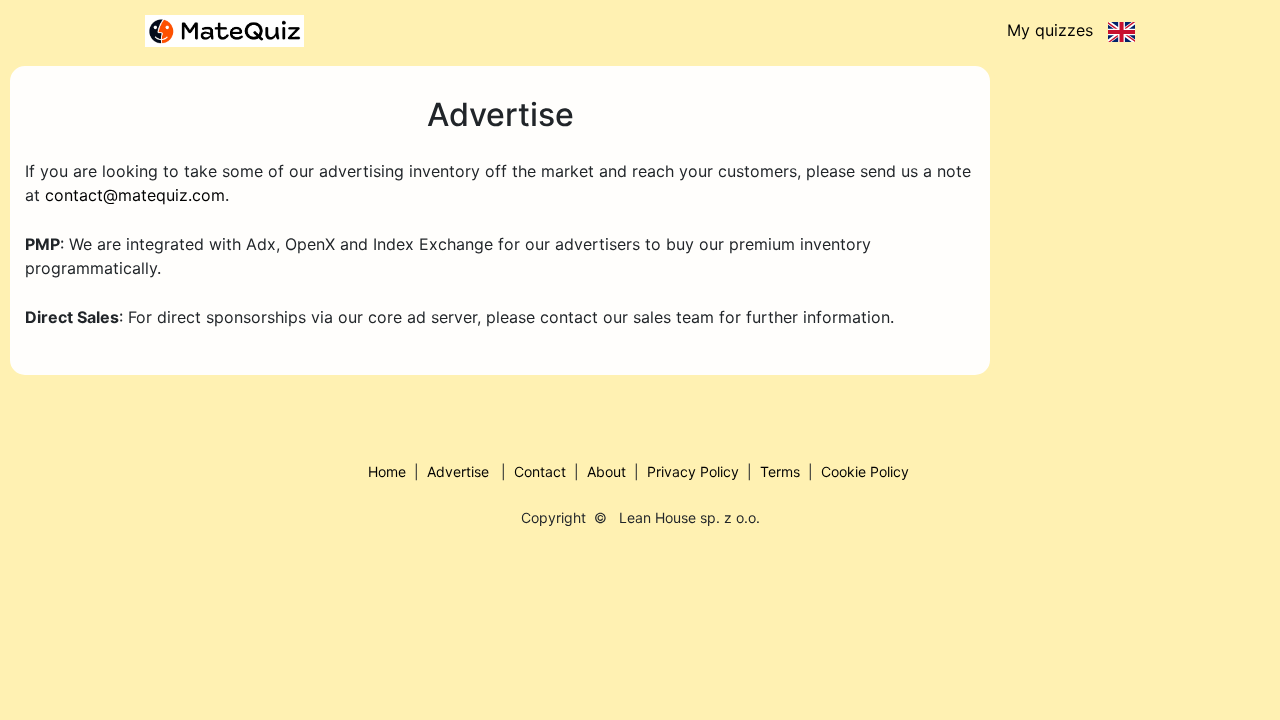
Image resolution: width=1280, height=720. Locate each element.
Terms (780, 471)
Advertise (458, 471)
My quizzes (1050, 30)
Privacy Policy (693, 471)
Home (387, 471)
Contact (540, 471)
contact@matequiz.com (135, 195)
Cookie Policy (865, 471)
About (606, 471)
